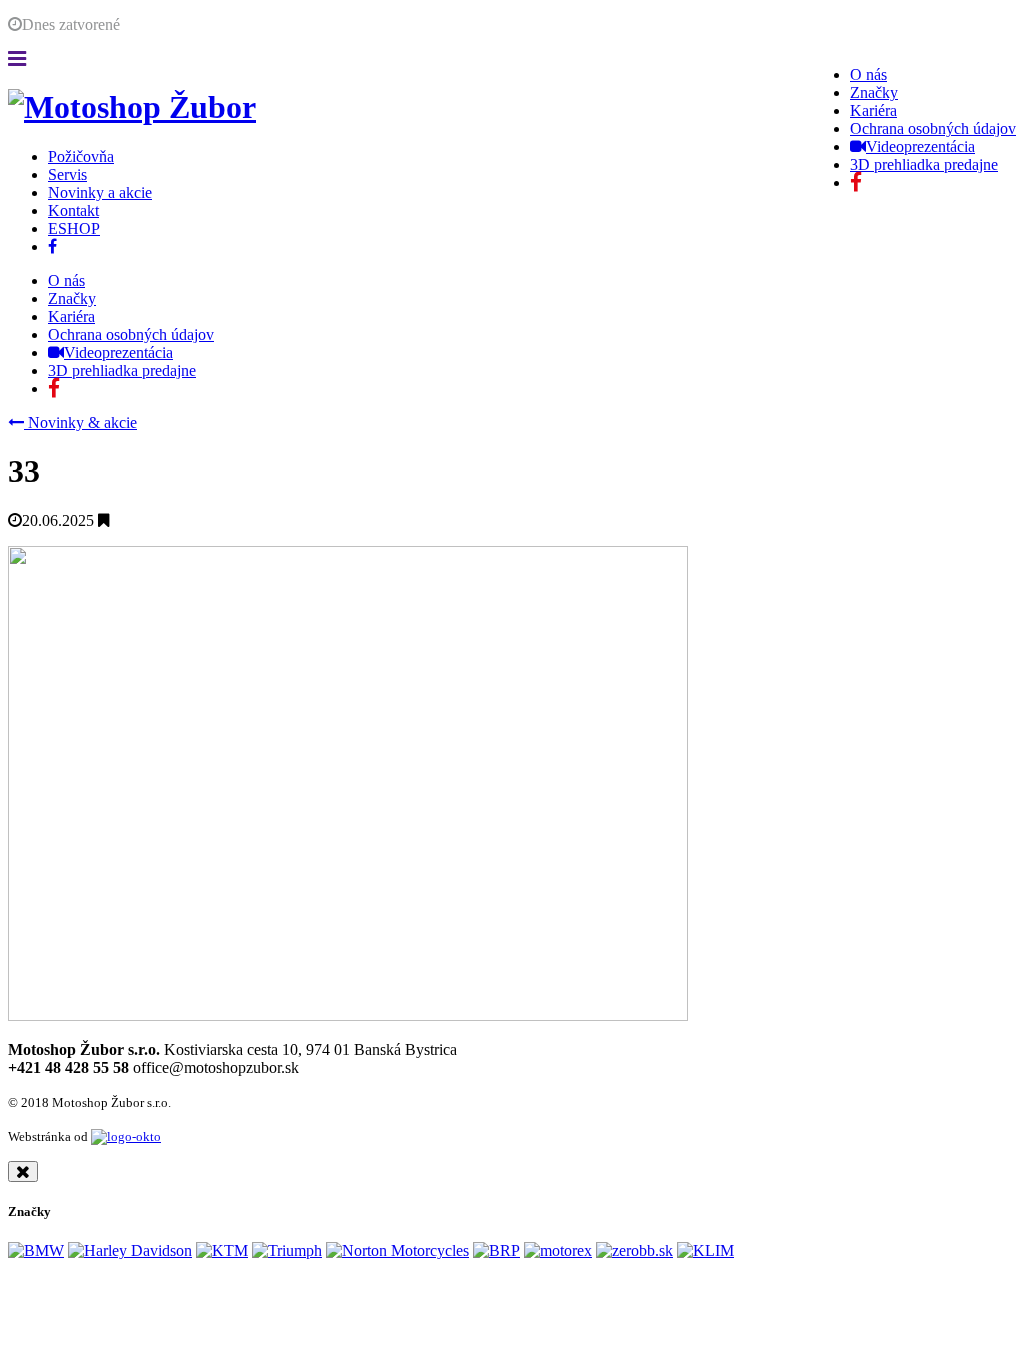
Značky (874, 92)
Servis (67, 174)
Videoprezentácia (920, 146)
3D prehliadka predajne (924, 164)
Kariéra (873, 110)
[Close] (23, 1171)
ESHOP (74, 228)
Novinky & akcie (80, 422)
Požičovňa (81, 156)
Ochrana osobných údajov (933, 128)
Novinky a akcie (100, 192)
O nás (868, 74)
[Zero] (634, 1250)
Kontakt (73, 210)
